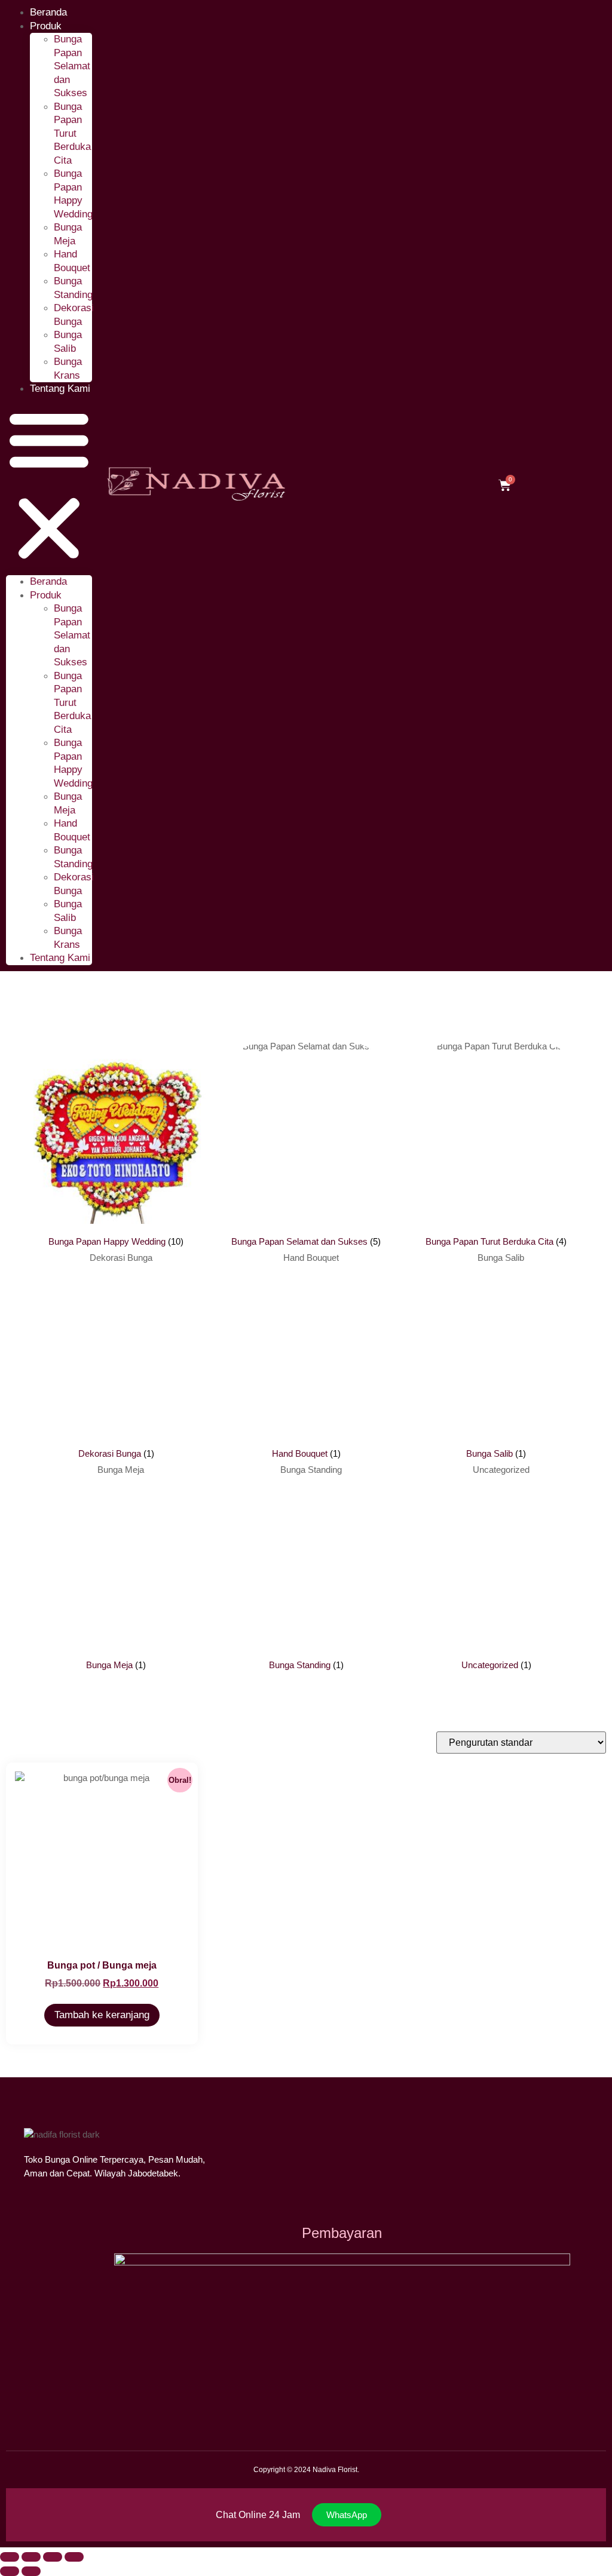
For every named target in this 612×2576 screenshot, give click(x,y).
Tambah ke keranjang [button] (102, 2015)
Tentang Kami (60, 389)
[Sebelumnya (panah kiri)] (10, 2571)
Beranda (48, 581)
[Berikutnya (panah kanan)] (31, 2571)
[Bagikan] (53, 2557)
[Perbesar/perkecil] (10, 2557)
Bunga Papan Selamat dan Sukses (72, 66)
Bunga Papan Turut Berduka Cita (72, 133)
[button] (49, 486)
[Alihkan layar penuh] (31, 2557)
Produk (46, 26)
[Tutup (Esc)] (74, 2557)
